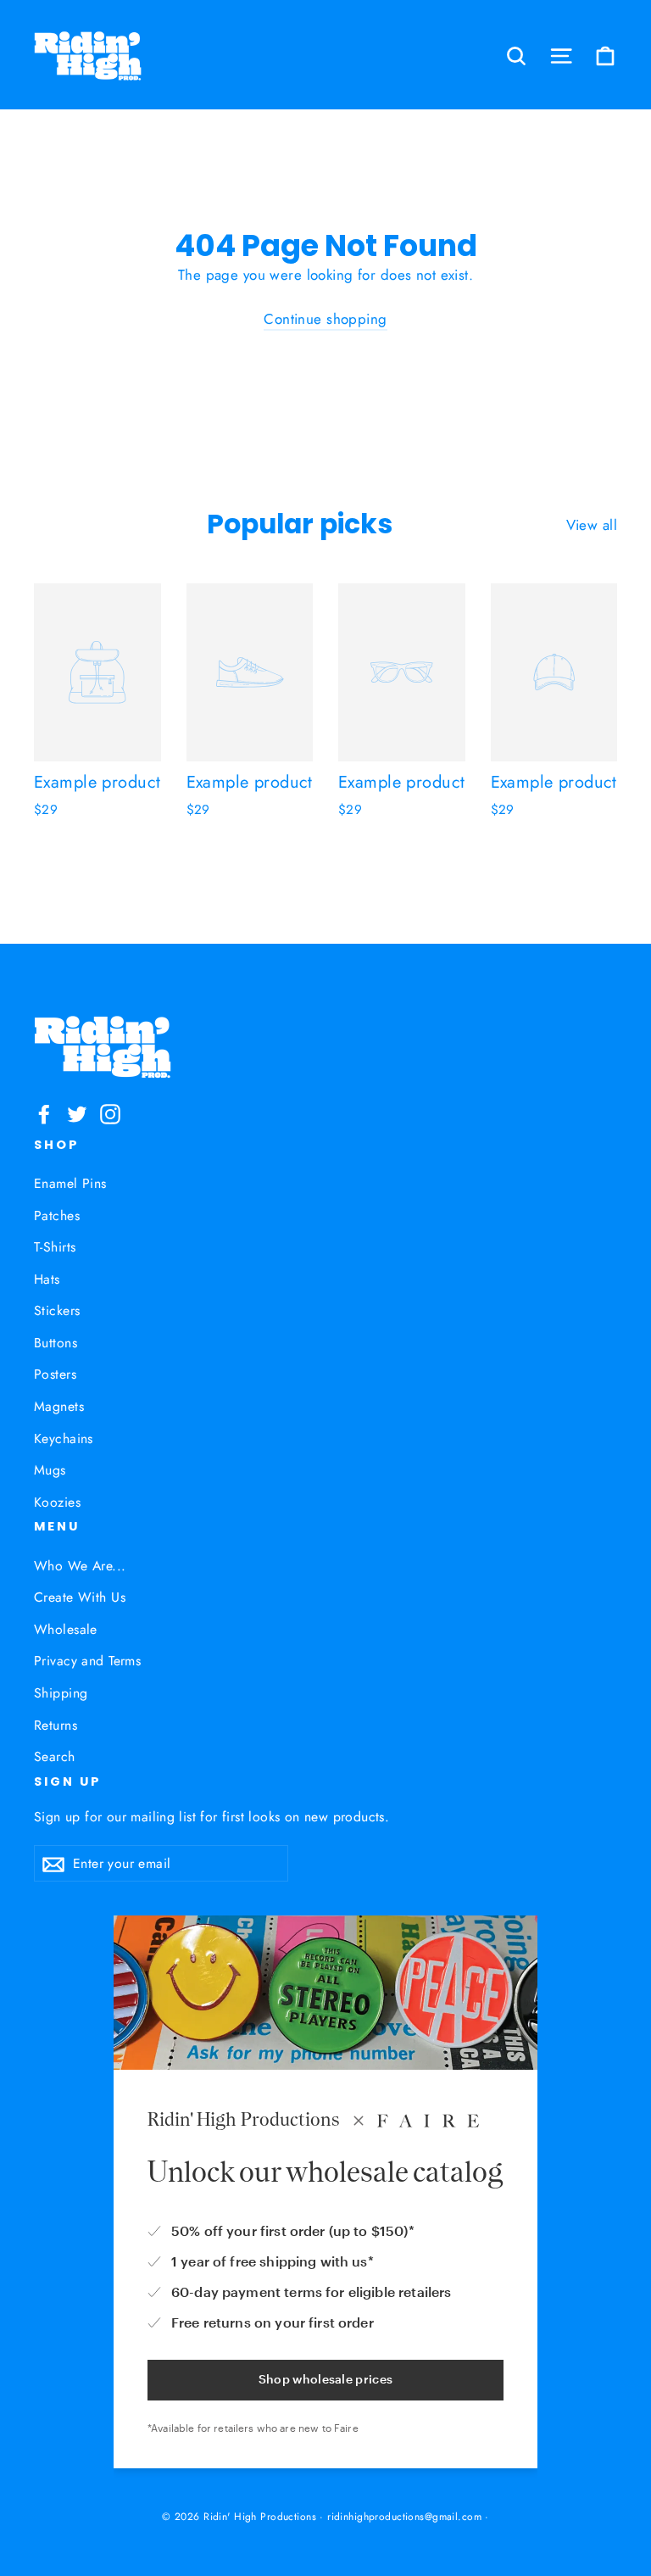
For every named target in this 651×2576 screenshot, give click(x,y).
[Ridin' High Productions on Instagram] (110, 1113)
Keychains (64, 1439)
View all (592, 525)
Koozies (57, 1502)
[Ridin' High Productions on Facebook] (44, 1113)
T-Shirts (55, 1247)
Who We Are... (80, 1566)
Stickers (57, 1310)
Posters (55, 1374)
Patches (57, 1216)
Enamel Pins (70, 1183)
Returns (56, 1725)
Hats (47, 1279)
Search (55, 1756)
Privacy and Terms (87, 1661)
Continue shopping (325, 319)
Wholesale (66, 1629)
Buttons (56, 1343)
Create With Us (80, 1597)
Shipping (61, 1693)
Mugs (50, 1470)
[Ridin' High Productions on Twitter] (77, 1113)
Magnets (59, 1406)
